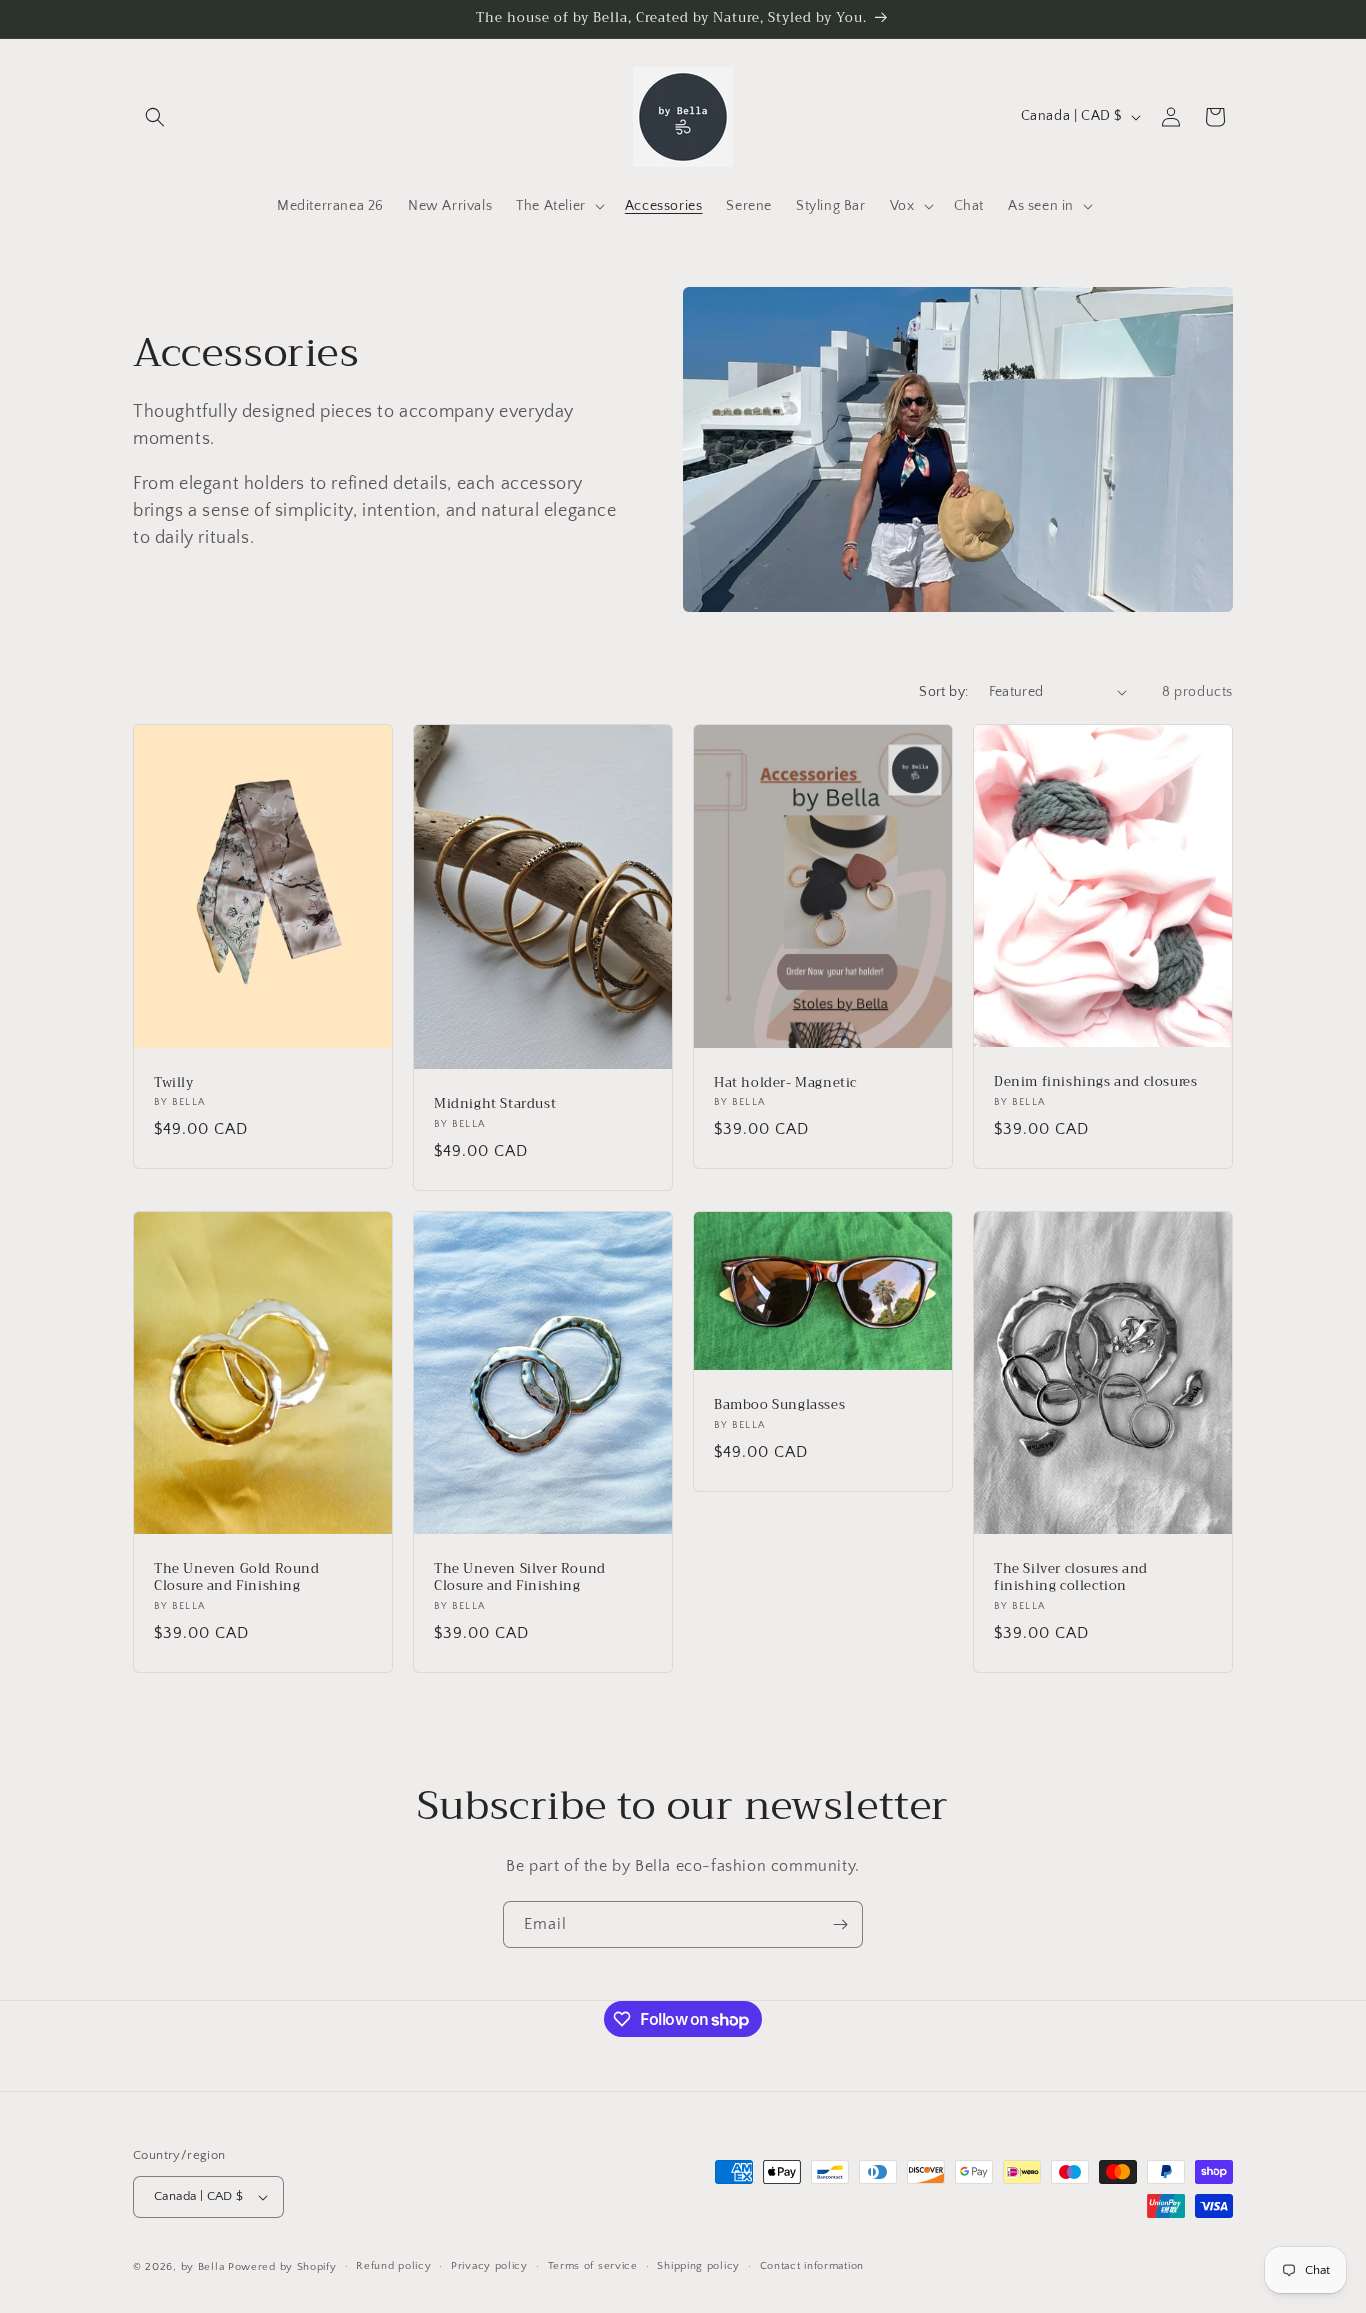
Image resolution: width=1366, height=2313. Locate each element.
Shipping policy (698, 2266)
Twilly (174, 1082)
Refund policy (393, 2266)
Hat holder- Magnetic (785, 1082)
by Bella (203, 2267)
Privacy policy (489, 2266)
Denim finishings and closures (1095, 1082)
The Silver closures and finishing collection (1071, 1578)
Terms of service (593, 2266)
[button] (155, 117)
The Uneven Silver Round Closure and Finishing (520, 1578)
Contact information (812, 2266)
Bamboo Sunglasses (779, 1404)
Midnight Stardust (495, 1104)
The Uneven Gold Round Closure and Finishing (237, 1578)
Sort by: (943, 692)
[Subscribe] (840, 1924)
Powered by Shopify (282, 2267)
